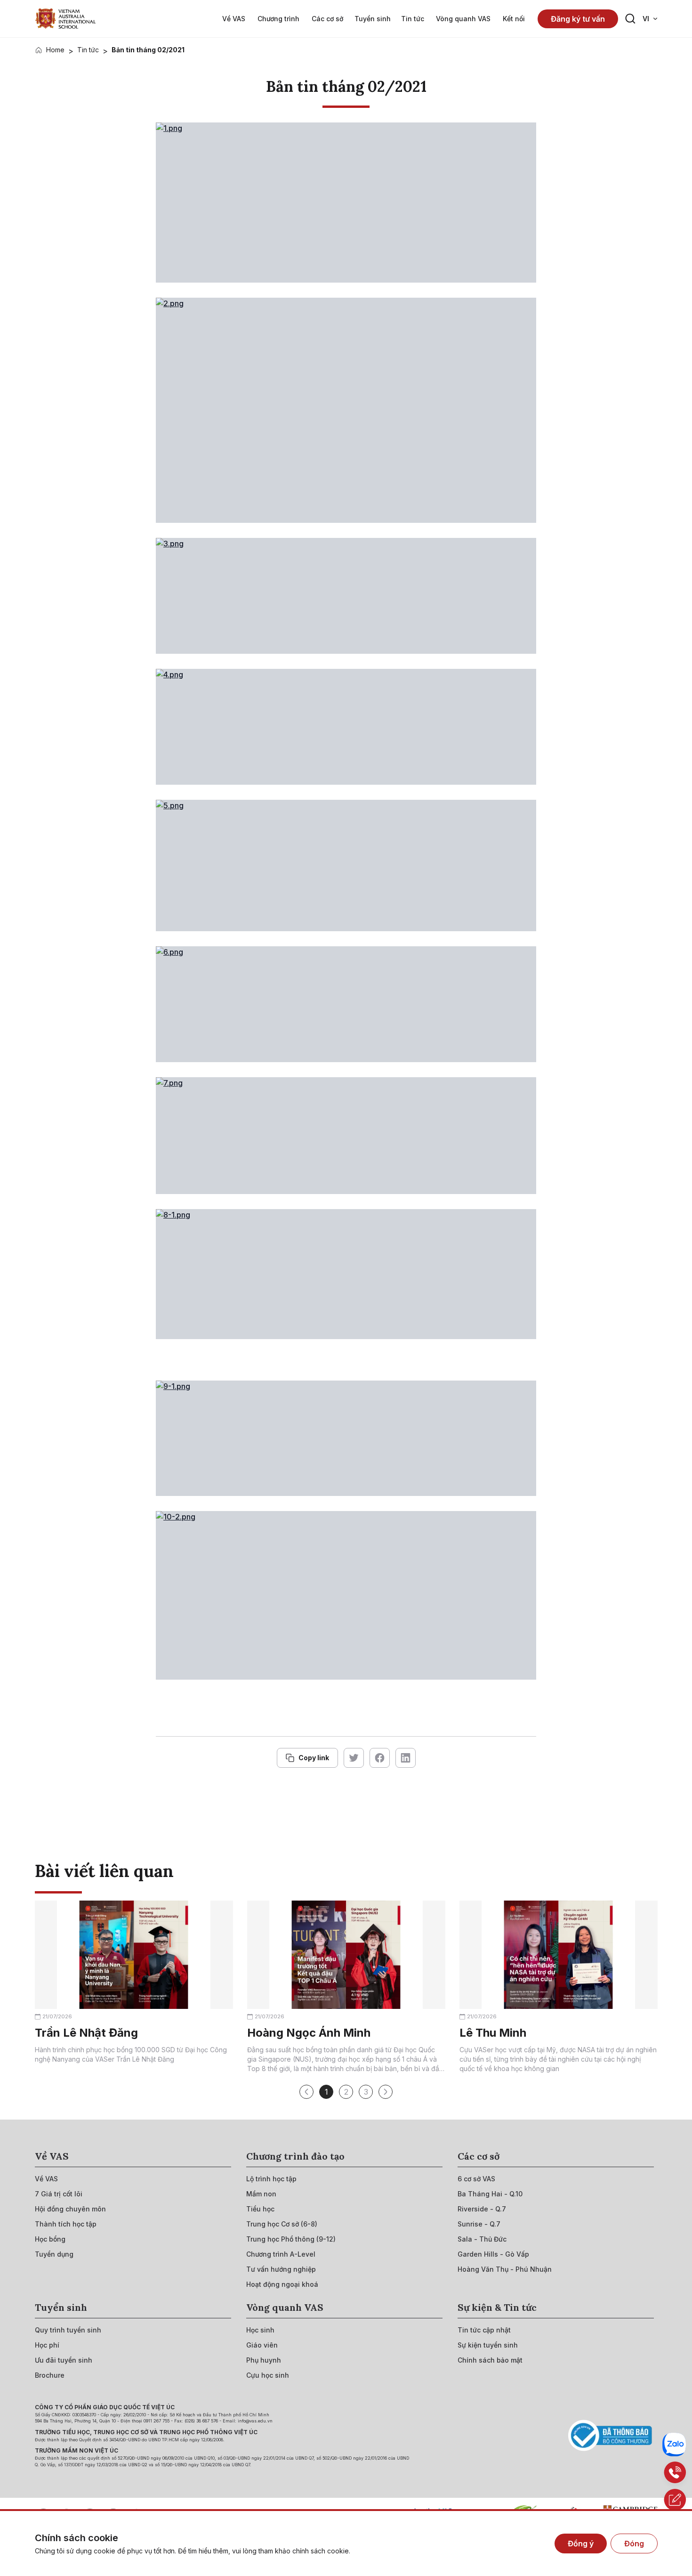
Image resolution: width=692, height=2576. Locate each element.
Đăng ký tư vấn (578, 19)
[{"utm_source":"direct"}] (65, 19)
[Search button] (630, 19)
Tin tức (88, 50)
